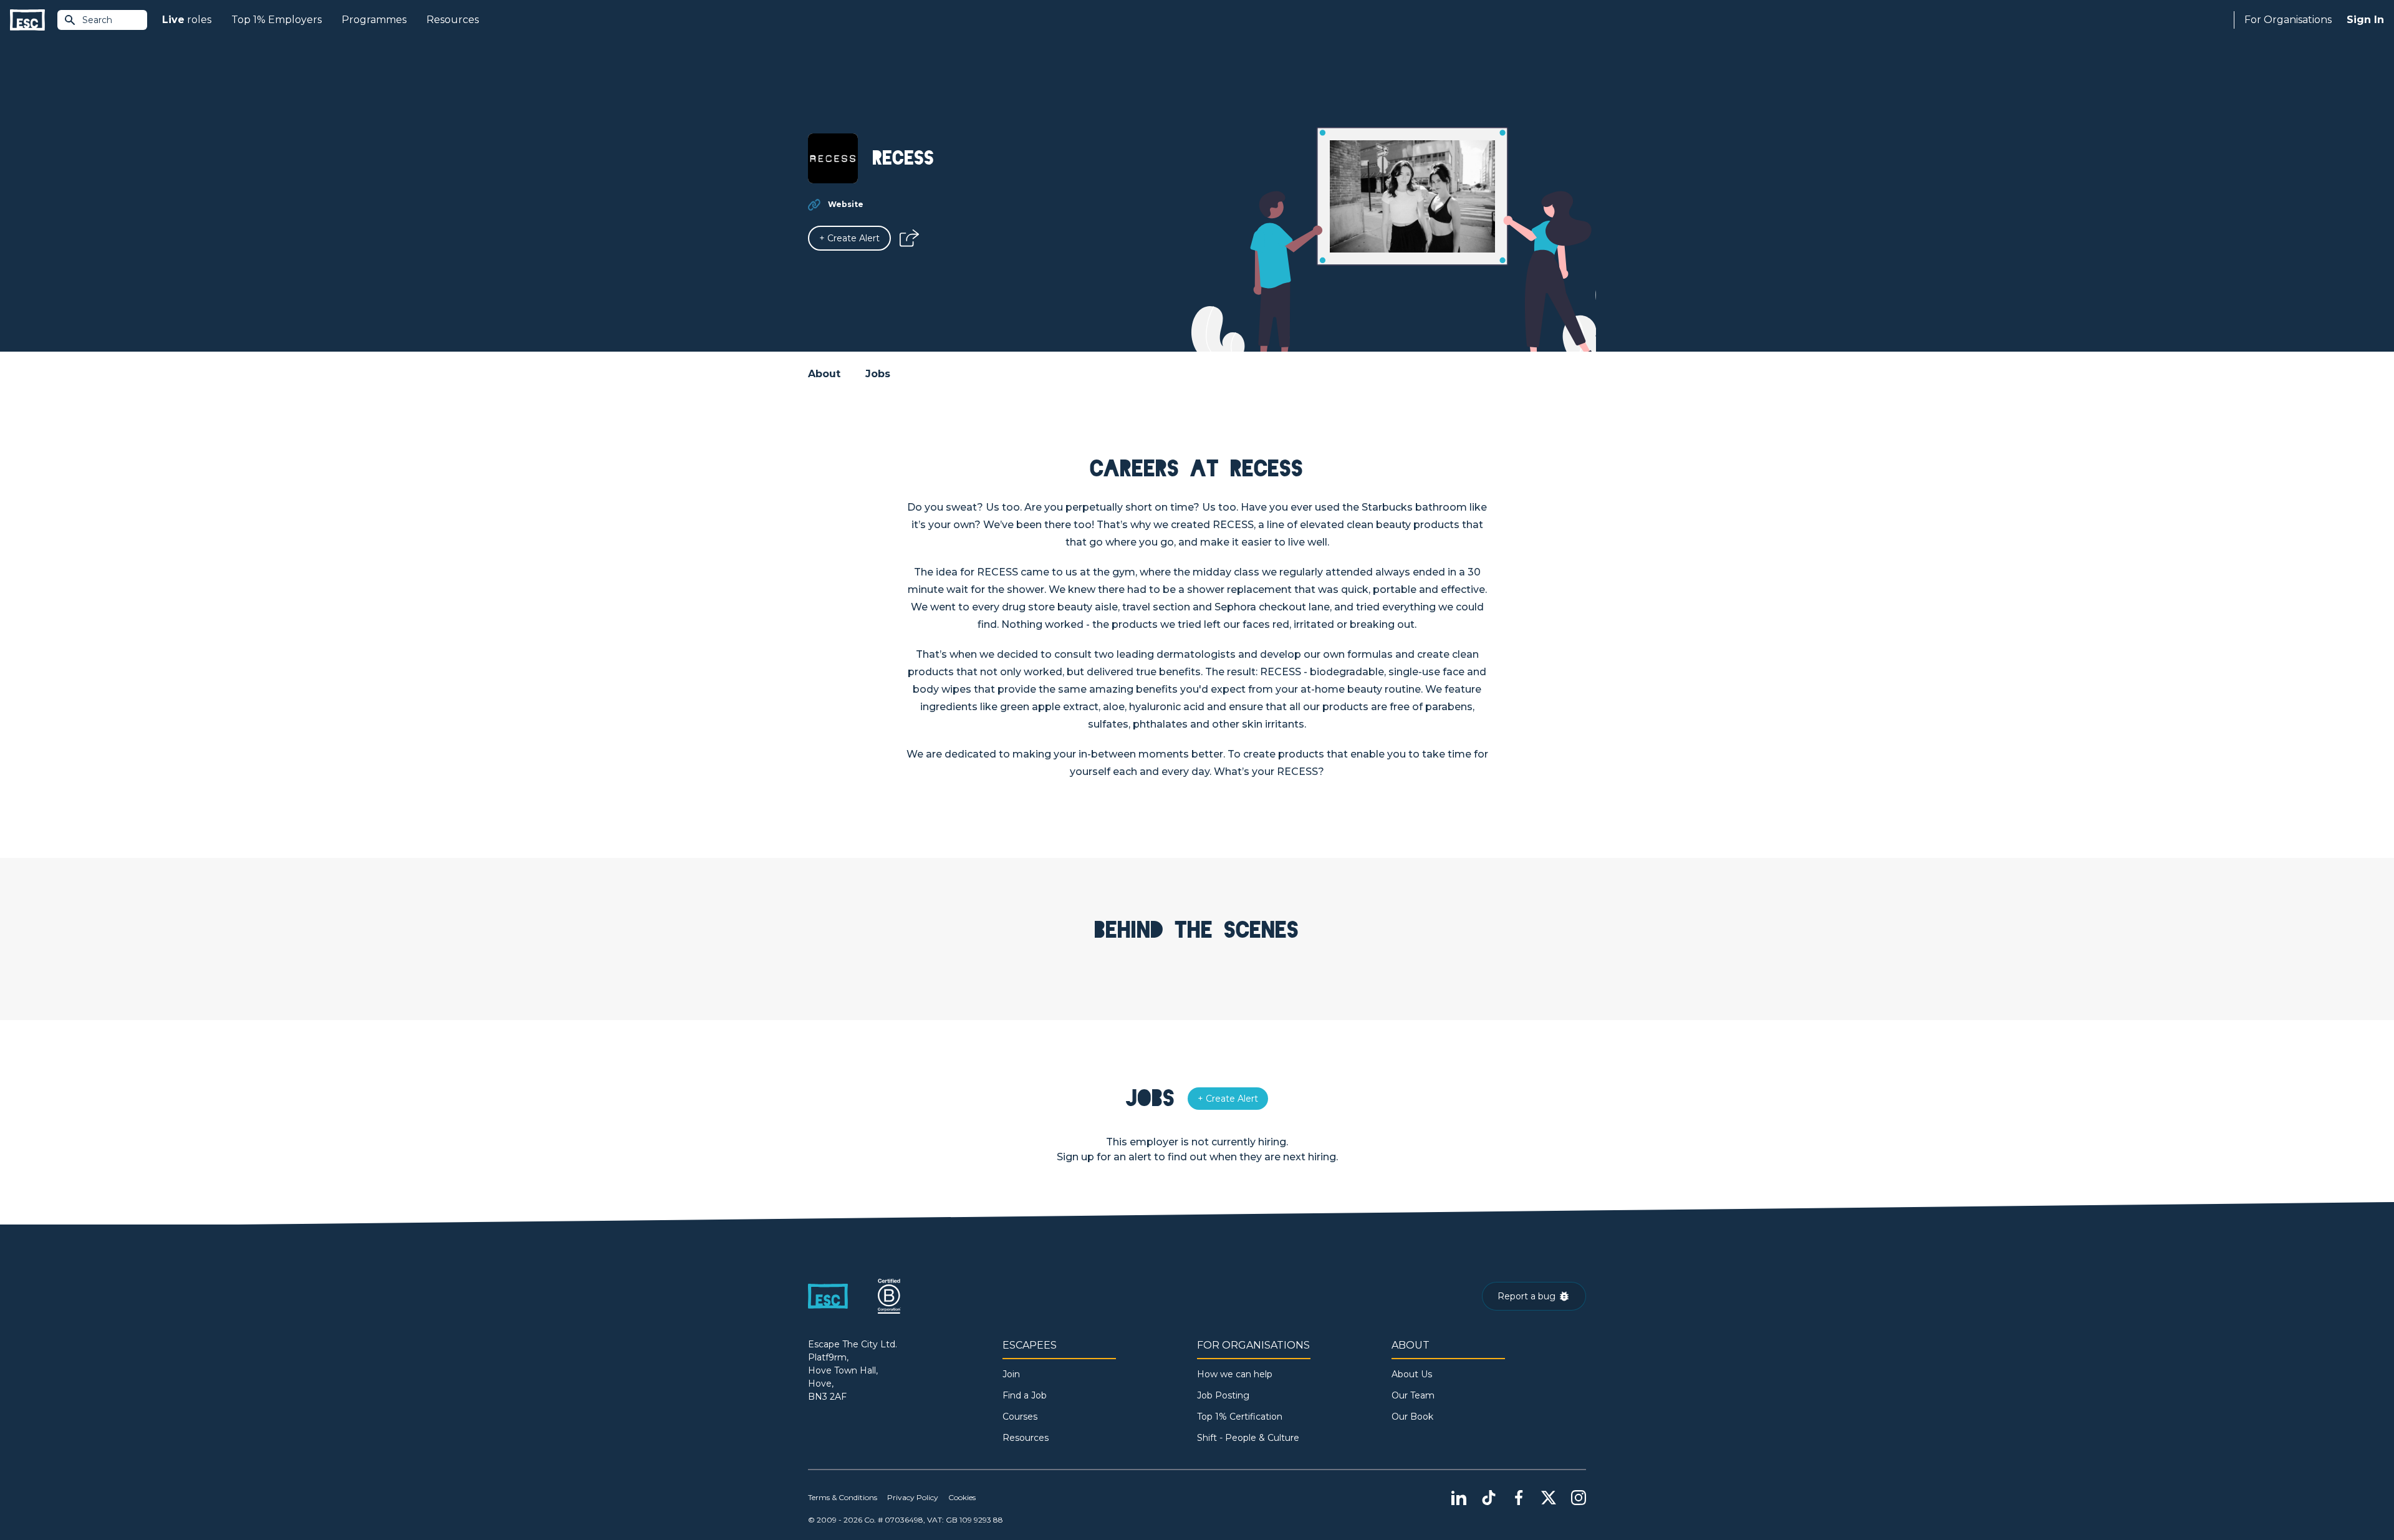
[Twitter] (1549, 1498)
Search (97, 20)
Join (1011, 1374)
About (824, 374)
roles (187, 20)
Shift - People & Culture (1248, 1438)
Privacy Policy (913, 1497)
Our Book (1412, 1417)
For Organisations (2288, 20)
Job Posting (1223, 1395)
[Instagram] (1579, 1498)
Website (846, 204)
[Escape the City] (27, 20)
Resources (453, 20)
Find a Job (1025, 1395)
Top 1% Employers (276, 20)
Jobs (878, 374)
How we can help (1235, 1374)
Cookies (962, 1497)
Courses (1020, 1417)
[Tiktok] (1489, 1498)
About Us (1412, 1374)
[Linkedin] (1459, 1498)
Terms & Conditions (843, 1497)
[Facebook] (1519, 1498)
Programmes (374, 20)
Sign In (2365, 20)
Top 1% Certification (1240, 1417)
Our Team (1413, 1395)
